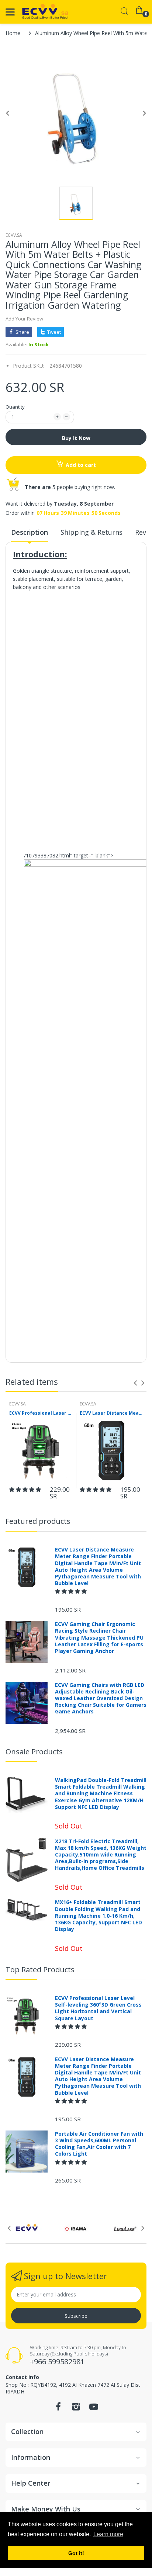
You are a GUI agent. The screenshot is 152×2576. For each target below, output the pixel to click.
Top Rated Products (40, 1970)
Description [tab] (30, 532)
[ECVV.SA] (45, 12)
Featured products (38, 1521)
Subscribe (76, 2316)
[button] (26, 1489)
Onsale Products (34, 1752)
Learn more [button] (108, 2534)
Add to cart (81, 465)
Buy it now (76, 438)
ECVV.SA (14, 235)
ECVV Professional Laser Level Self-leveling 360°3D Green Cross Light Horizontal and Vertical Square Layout (41, 1413)
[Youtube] (94, 2409)
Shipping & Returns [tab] (91, 532)
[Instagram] (76, 2409)
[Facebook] (58, 2409)
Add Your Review (24, 319)
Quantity (15, 407)
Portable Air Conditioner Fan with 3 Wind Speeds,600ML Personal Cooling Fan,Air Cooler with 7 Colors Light (99, 2144)
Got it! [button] (76, 2553)
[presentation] (135, 1383)
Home (13, 33)
